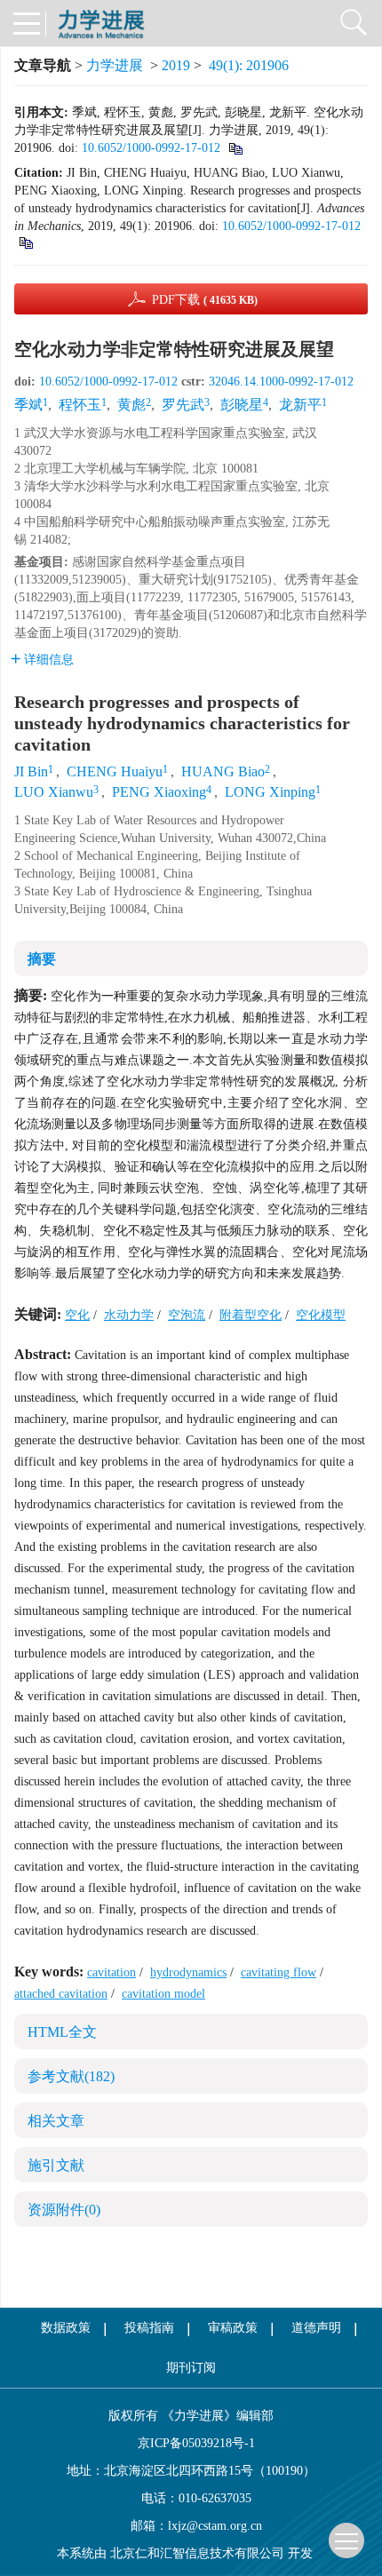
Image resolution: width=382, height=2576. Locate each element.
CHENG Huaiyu (115, 771)
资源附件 (64, 2210)
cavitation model (163, 1994)
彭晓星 (242, 405)
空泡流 (187, 1315)
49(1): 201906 (249, 65)
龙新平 (300, 405)
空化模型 (321, 1315)
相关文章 (56, 2121)
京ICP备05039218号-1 (191, 2443)
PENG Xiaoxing (159, 792)
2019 (176, 65)
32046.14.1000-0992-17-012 (281, 382)
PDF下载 (205, 300)
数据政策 (66, 2328)
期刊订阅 (191, 2368)
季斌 (28, 405)
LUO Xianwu (54, 792)
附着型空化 (251, 1315)
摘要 (42, 959)
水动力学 (129, 1315)
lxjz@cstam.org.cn (215, 2526)
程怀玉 (80, 405)
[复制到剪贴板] (235, 148)
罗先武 (183, 405)
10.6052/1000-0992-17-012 (151, 148)
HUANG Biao (223, 771)
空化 (77, 1315)
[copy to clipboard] (25, 242)
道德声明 (316, 2328)
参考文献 (71, 2076)
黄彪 (131, 405)
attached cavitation (61, 1994)
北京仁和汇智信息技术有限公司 (197, 2553)
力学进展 (115, 65)
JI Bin (31, 771)
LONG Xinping (270, 792)
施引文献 (56, 2165)
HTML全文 (62, 2032)
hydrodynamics (188, 1972)
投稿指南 (149, 2328)
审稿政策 (233, 2328)
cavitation (111, 1972)
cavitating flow (279, 1972)
